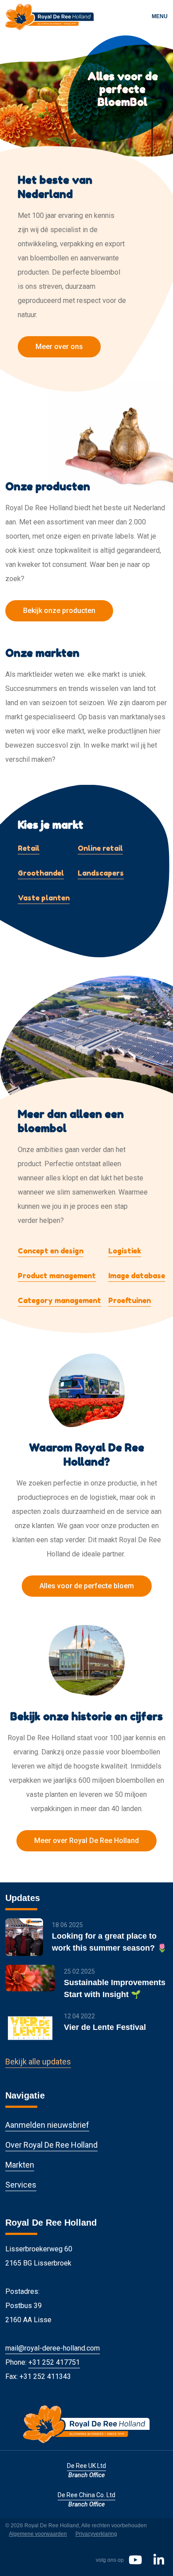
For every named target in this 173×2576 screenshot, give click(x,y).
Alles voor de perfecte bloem (87, 1586)
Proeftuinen (130, 1300)
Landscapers (101, 873)
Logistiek (125, 1251)
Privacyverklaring (96, 2534)
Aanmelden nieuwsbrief (47, 2125)
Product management (57, 1276)
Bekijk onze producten (59, 611)
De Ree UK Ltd (86, 2466)
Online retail (100, 848)
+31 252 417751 (54, 2362)
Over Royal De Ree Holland (51, 2145)
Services (21, 2185)
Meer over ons (59, 347)
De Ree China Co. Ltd (86, 2495)
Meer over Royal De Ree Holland (86, 1841)
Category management (59, 1300)
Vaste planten (44, 898)
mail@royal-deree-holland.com (53, 2348)
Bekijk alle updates (38, 2062)
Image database (137, 1276)
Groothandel (41, 873)
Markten (20, 2165)
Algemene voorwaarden (38, 2534)
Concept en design (51, 1251)
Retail (29, 848)
